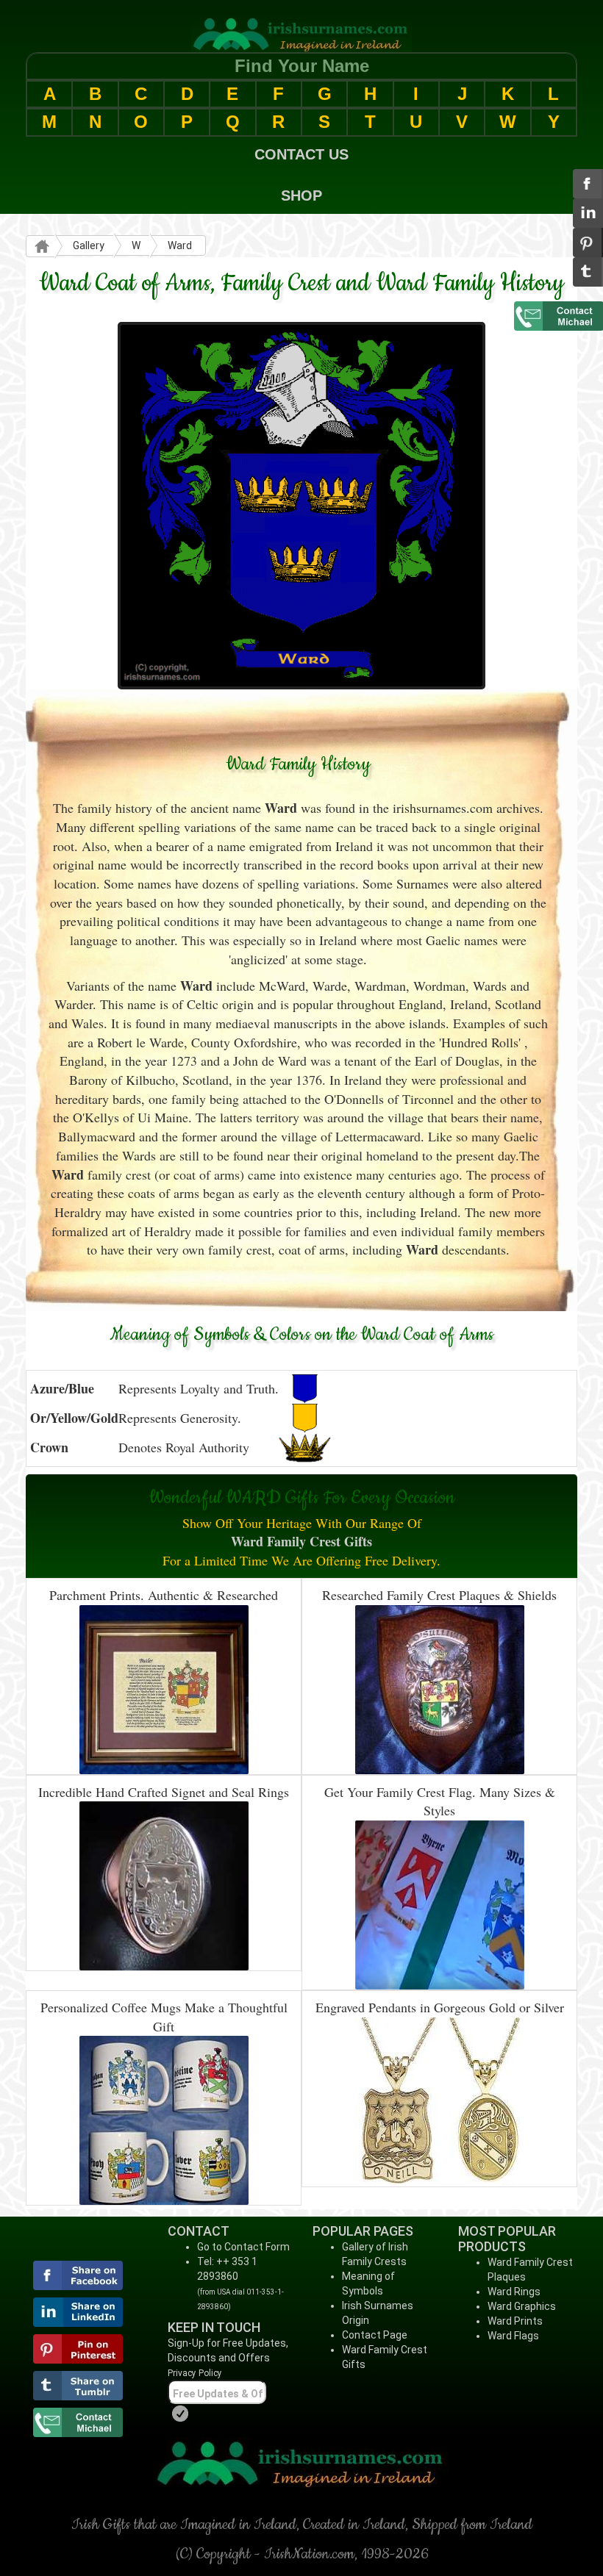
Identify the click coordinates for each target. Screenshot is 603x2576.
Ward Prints (515, 2321)
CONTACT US (301, 154)
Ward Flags (513, 2336)
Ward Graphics (522, 2306)
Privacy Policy (195, 2373)
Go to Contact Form (243, 2247)
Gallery (89, 245)
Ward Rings (514, 2292)
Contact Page (375, 2335)
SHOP (301, 195)
